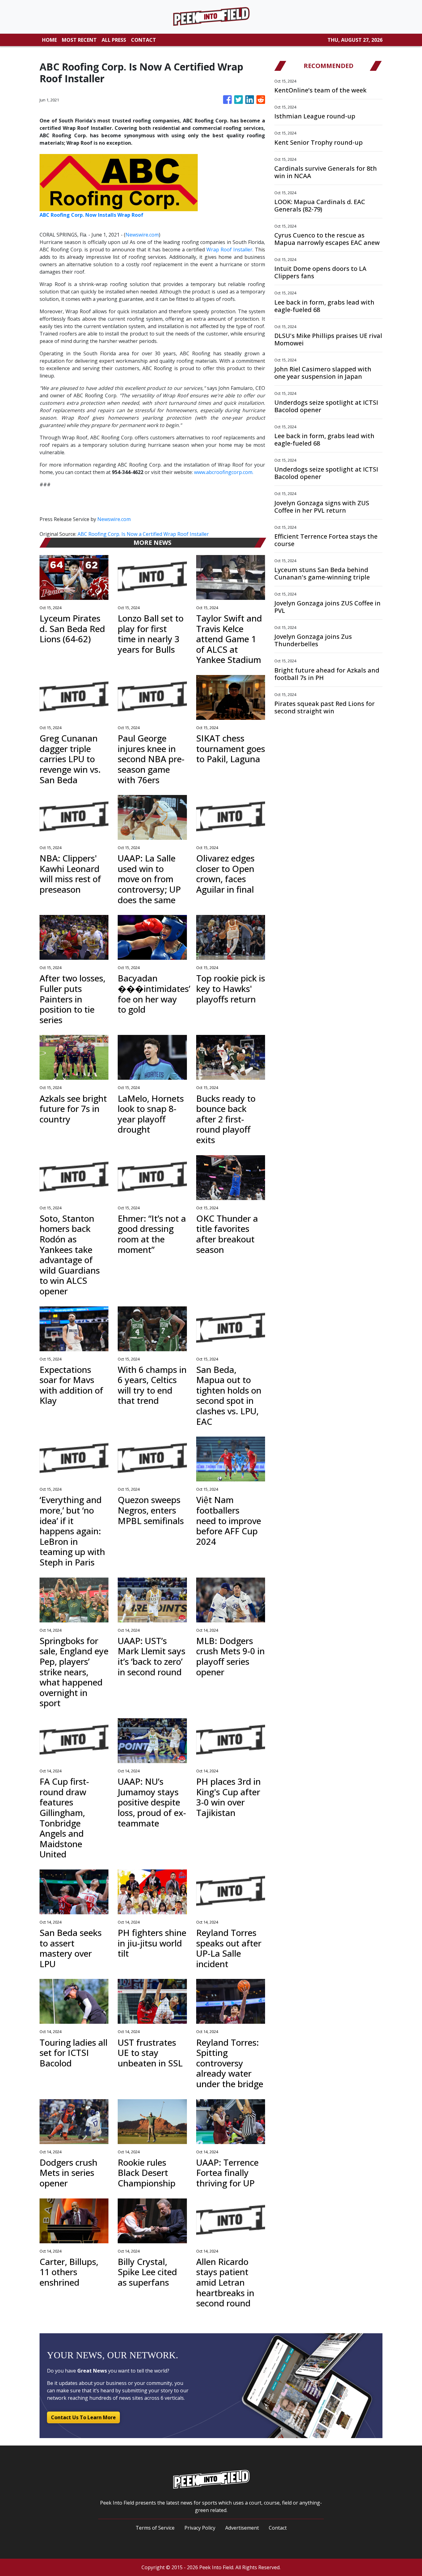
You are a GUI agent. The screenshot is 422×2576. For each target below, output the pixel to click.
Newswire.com (142, 235)
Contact (278, 2528)
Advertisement (242, 2528)
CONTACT (143, 40)
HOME (49, 40)
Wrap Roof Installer (229, 250)
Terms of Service (155, 2528)
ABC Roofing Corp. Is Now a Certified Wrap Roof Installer (144, 534)
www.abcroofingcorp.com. (224, 472)
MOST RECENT (79, 40)
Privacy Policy (200, 2528)
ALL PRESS (114, 40)
